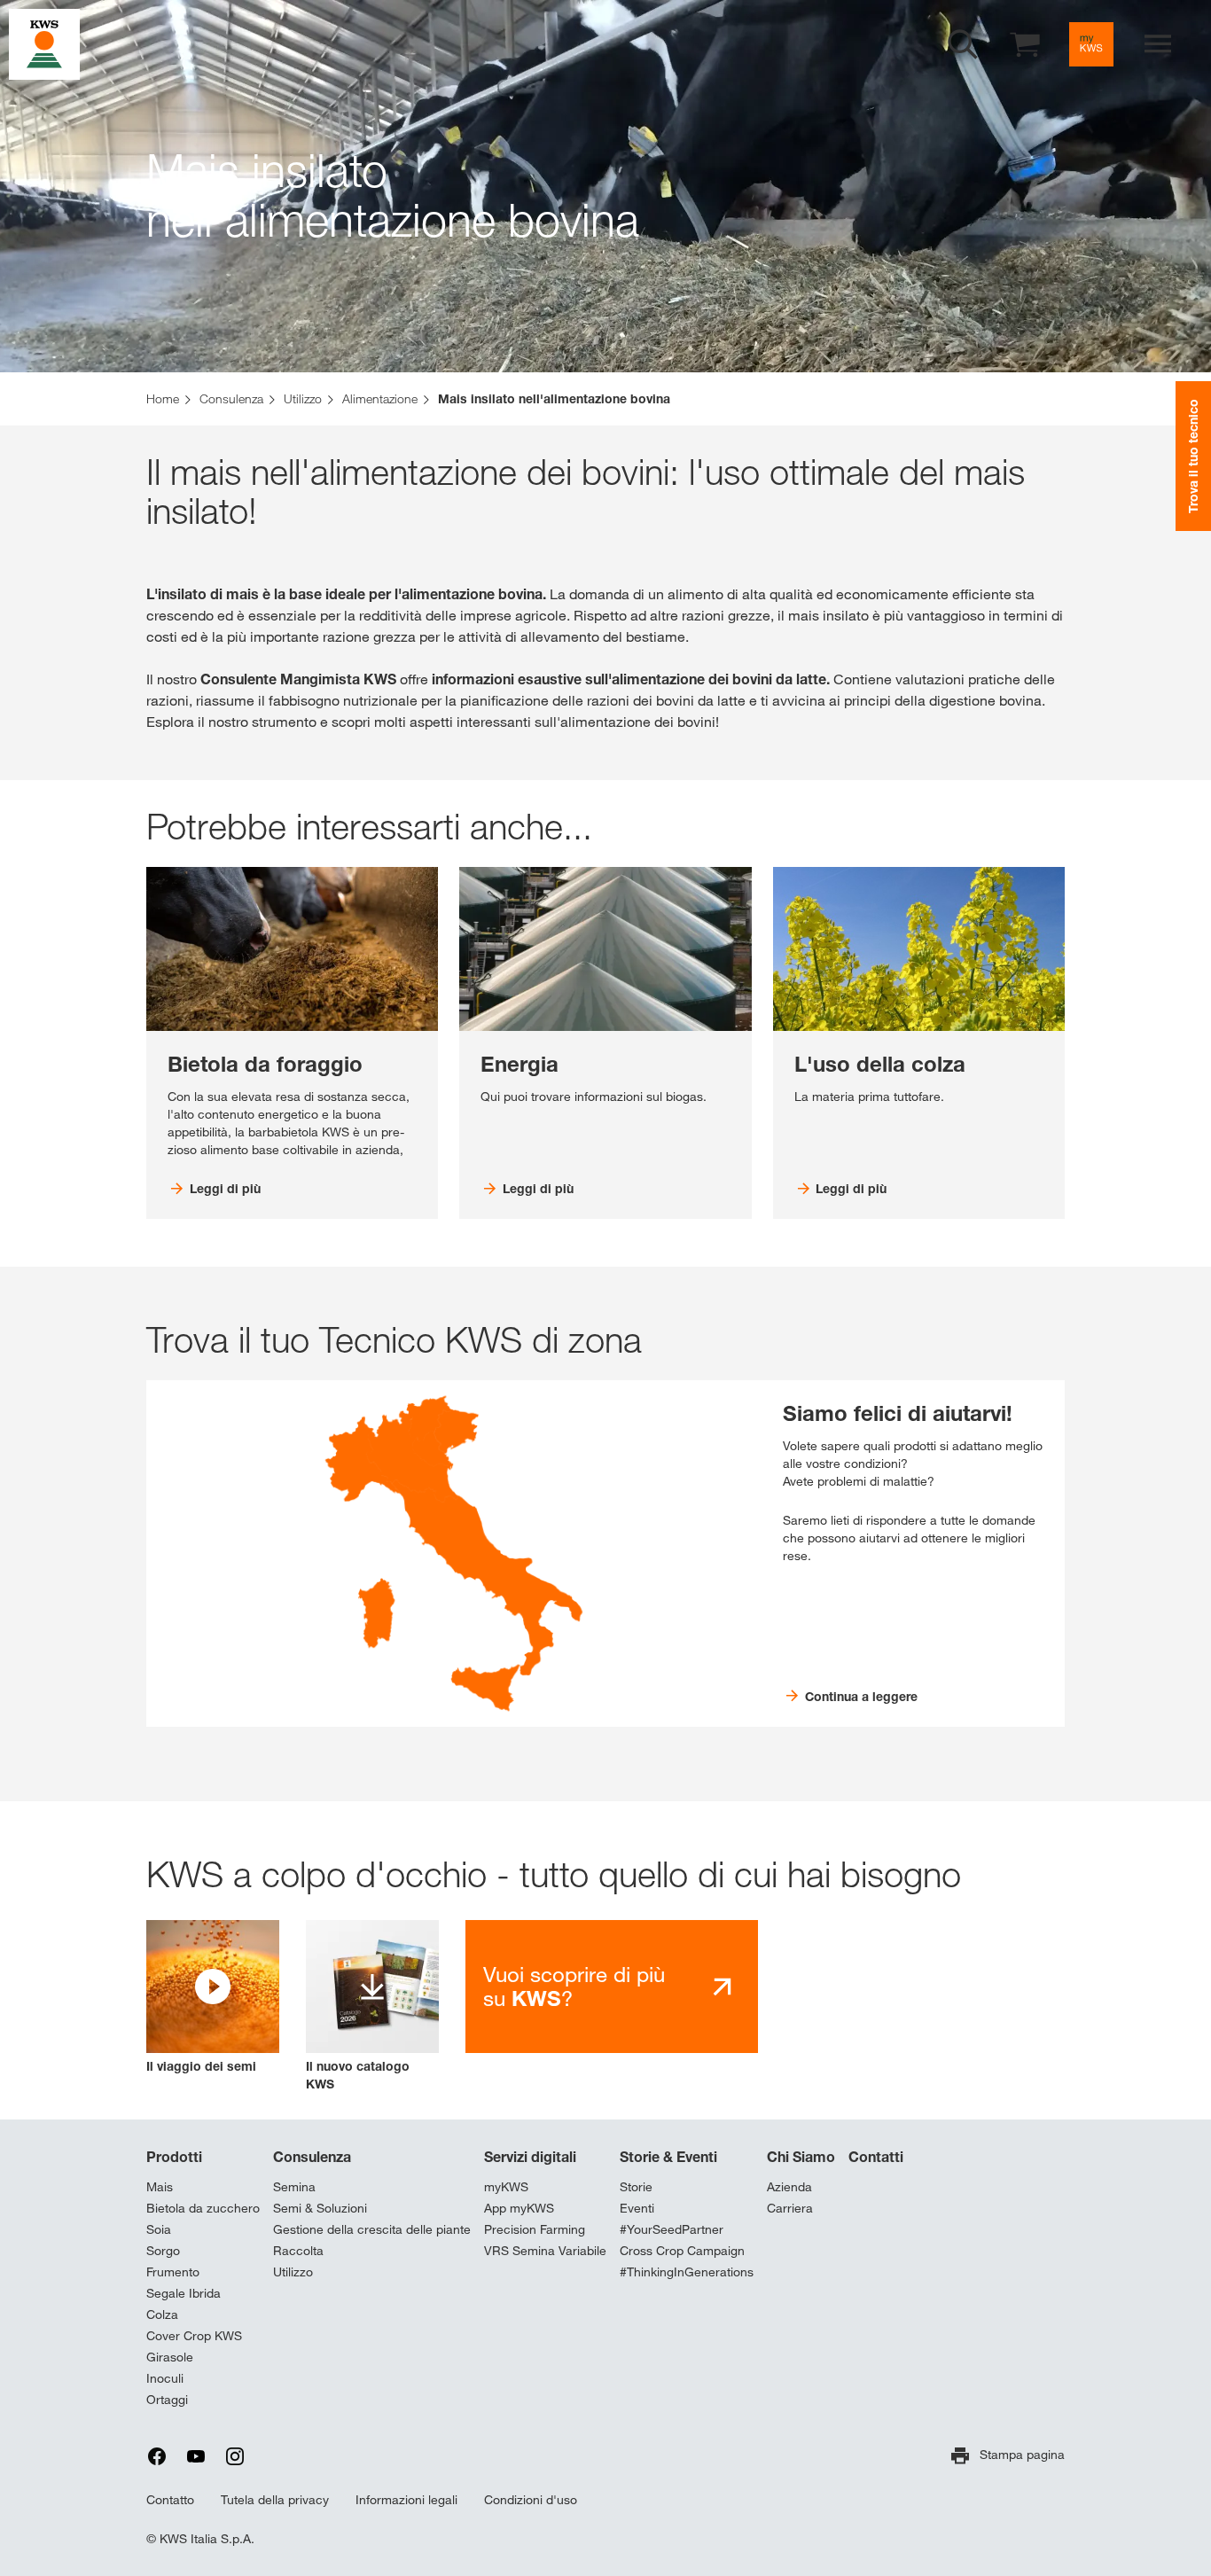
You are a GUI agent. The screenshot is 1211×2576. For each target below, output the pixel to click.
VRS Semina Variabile (545, 2251)
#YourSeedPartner (672, 2229)
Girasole (170, 2357)
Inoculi (165, 2378)
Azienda (789, 2187)
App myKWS (519, 2208)
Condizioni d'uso (531, 2500)
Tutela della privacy (275, 2500)
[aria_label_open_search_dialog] (963, 44)
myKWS (506, 2187)
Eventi (637, 2208)
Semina (294, 2187)
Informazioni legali (406, 2500)
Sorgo (163, 2251)
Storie (636, 2187)
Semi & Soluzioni (320, 2208)
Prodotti (174, 2157)
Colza (162, 2314)
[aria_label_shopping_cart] (1025, 43)
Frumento (173, 2272)
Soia (159, 2229)
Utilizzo (293, 2272)
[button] (213, 1998)
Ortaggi (167, 2400)
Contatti (876, 2157)
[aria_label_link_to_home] (44, 43)
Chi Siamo (801, 2157)
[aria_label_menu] (1158, 44)
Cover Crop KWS (194, 2336)
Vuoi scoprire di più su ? (574, 1987)
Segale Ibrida (184, 2293)
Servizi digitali (530, 2157)
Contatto (170, 2500)
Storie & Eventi (668, 2157)
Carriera (790, 2208)
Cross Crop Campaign (682, 2251)
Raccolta (298, 2251)
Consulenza (312, 2157)
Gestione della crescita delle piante (372, 2229)
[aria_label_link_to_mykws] (1091, 44)
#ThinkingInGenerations (687, 2272)
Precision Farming (535, 2229)
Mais (160, 2187)
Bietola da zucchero (203, 2208)
